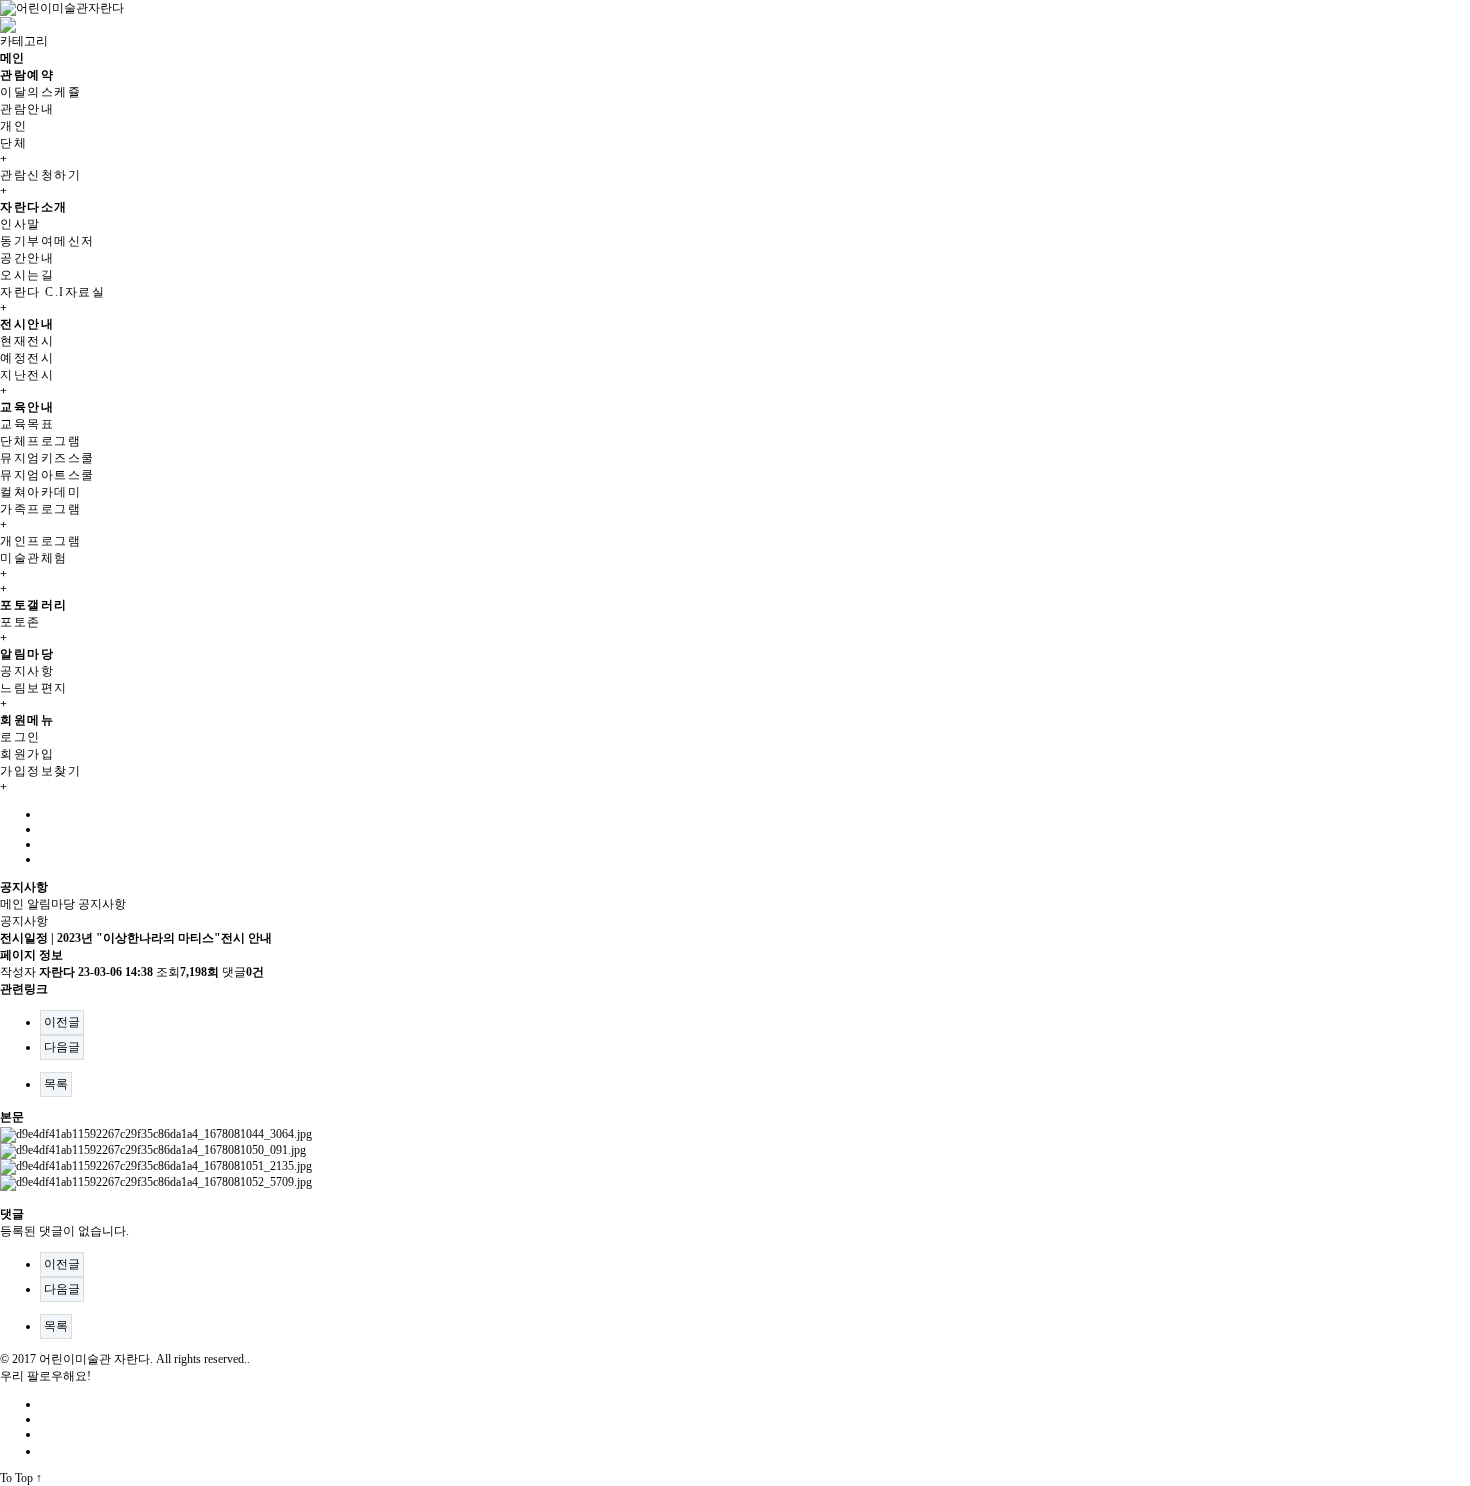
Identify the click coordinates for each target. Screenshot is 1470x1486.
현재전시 (27, 341)
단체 (13, 143)
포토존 (20, 622)
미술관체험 (34, 558)
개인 (13, 126)
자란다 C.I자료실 (52, 292)
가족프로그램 (40, 509)
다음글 (62, 1047)
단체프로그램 (40, 441)
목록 (56, 1084)
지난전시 (27, 375)
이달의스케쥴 (40, 92)
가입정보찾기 (40, 771)
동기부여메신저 (47, 241)
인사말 (20, 224)
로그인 (20, 737)
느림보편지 (34, 688)
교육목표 (27, 424)
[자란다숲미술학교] (8, 24)
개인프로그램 (40, 541)
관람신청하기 (40, 175)
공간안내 (27, 258)
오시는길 (27, 275)
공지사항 (27, 671)
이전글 (62, 1022)
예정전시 (27, 358)
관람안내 (27, 109)
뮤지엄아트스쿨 (47, 475)
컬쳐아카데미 (40, 492)
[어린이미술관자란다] (62, 7)
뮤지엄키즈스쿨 (47, 458)
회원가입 (27, 754)
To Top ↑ (21, 1478)
